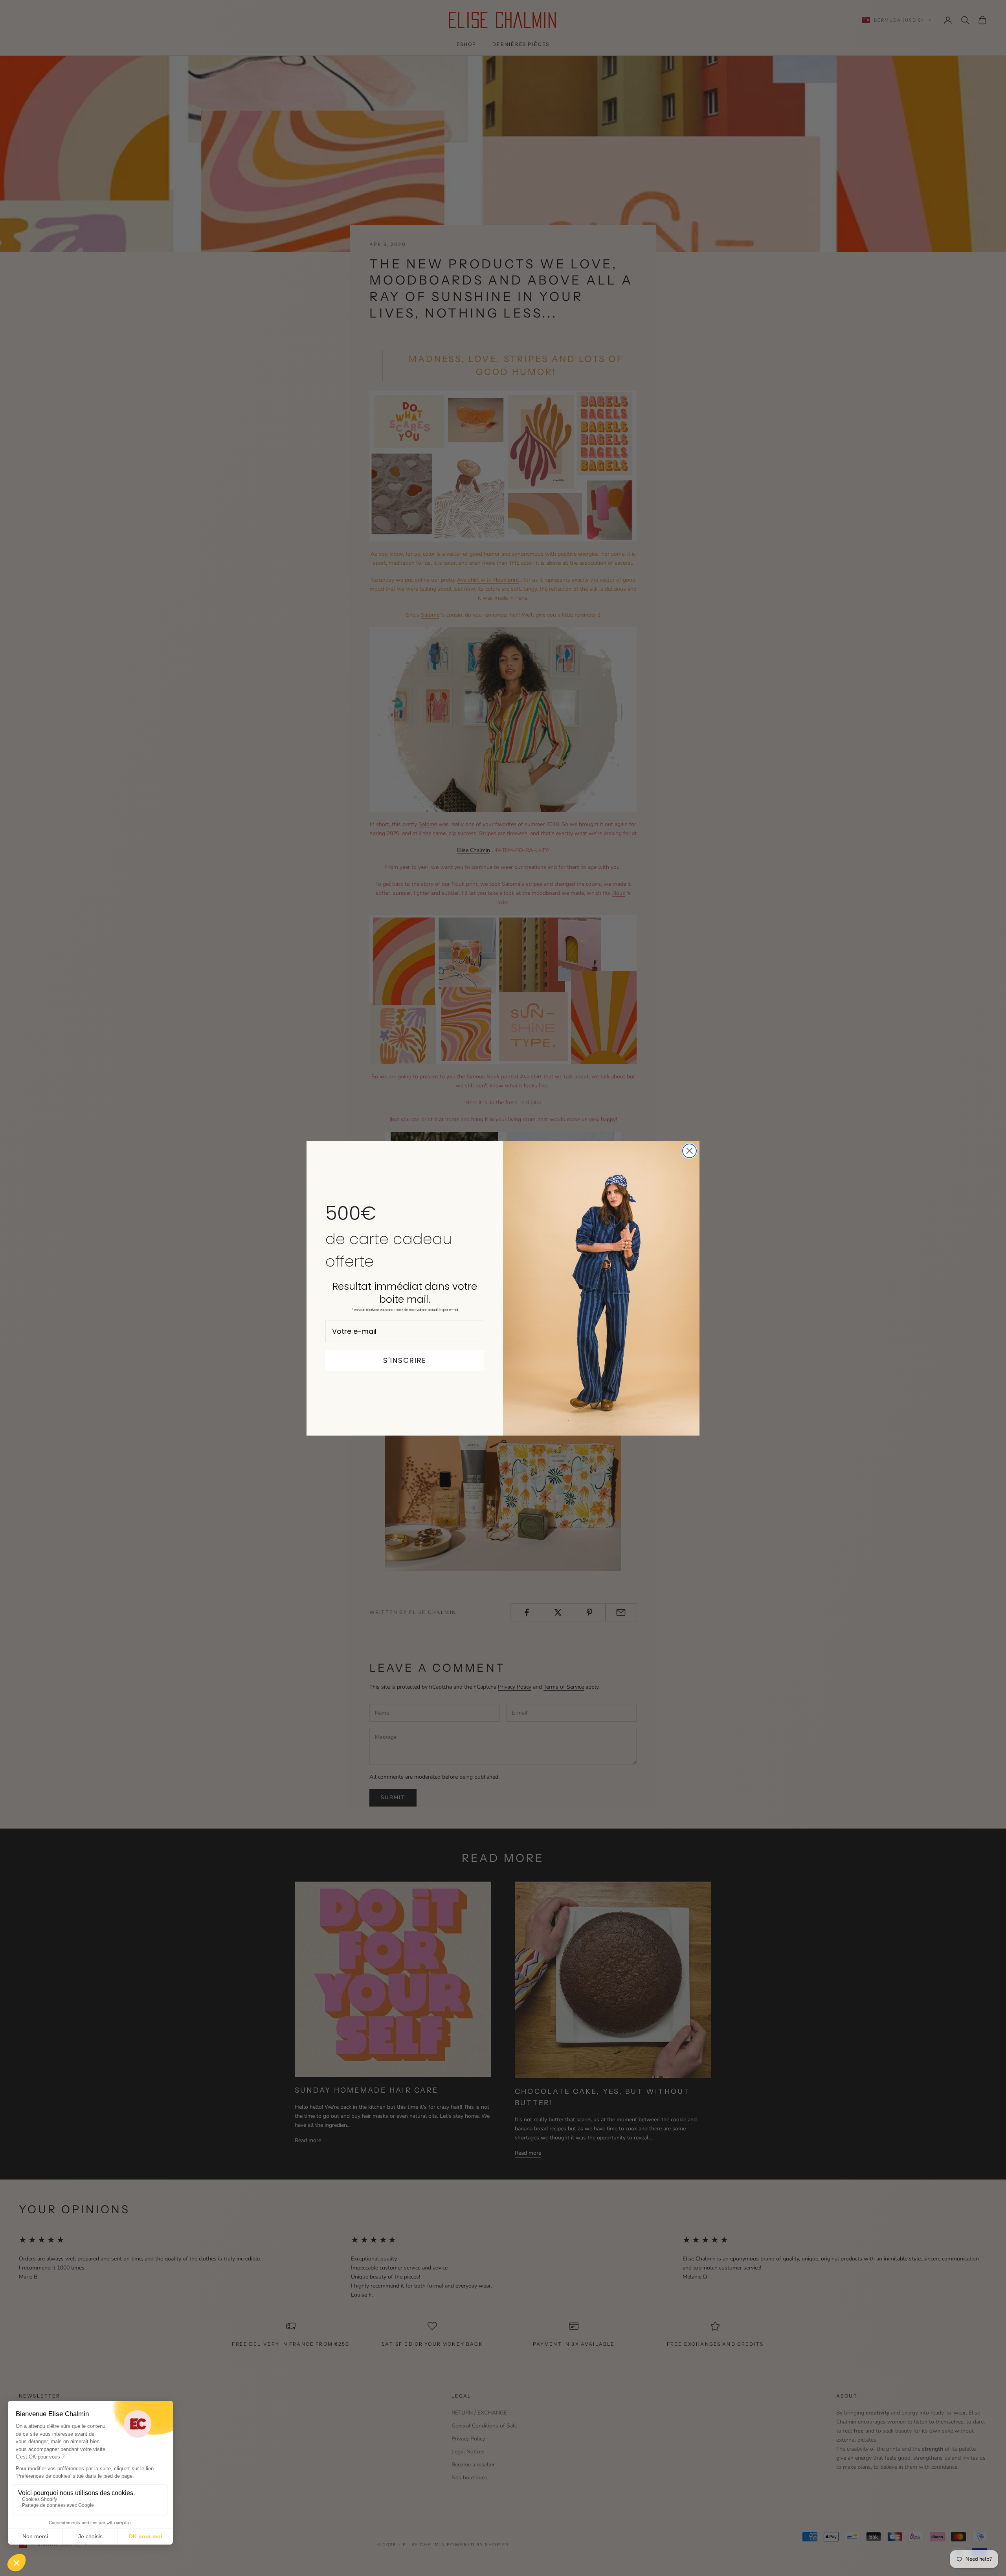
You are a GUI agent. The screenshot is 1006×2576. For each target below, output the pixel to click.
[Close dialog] (689, 1151)
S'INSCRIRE (405, 1360)
